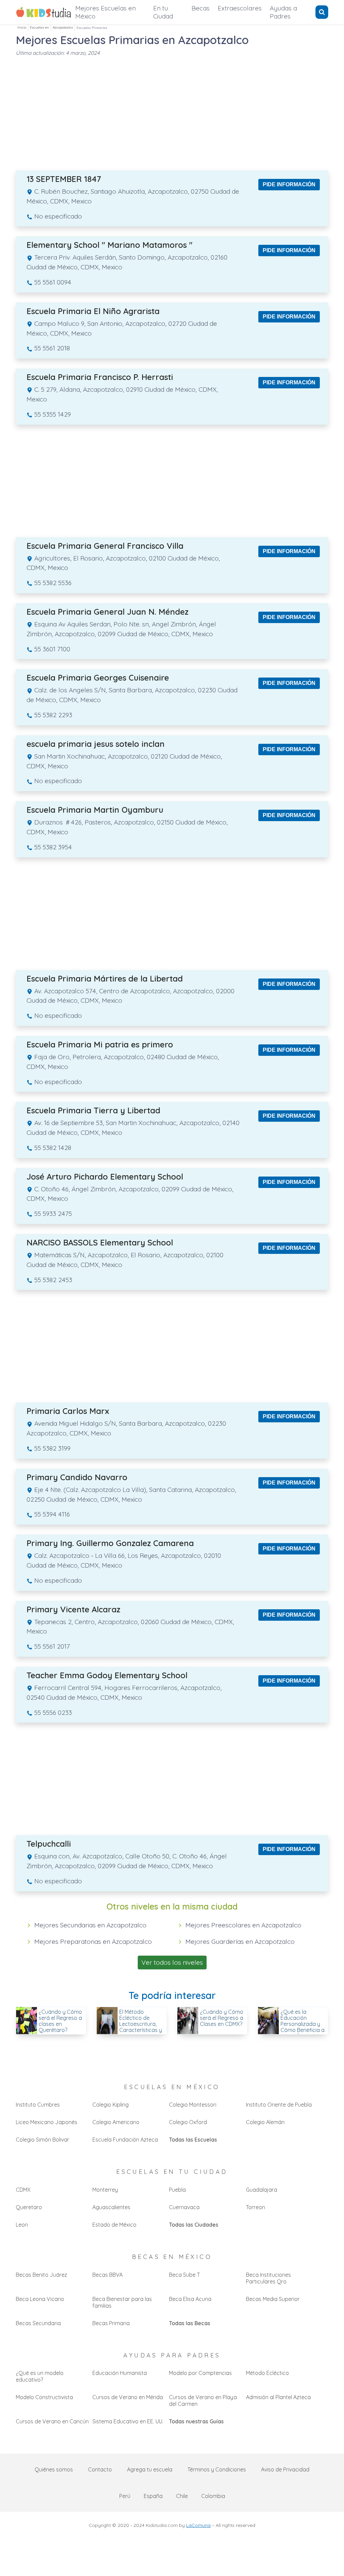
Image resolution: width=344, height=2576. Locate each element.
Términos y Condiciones (217, 2469)
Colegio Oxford (188, 2122)
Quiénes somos (54, 2469)
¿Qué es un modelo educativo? (40, 2376)
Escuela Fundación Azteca (125, 2140)
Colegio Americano (116, 2122)
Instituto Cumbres (38, 2105)
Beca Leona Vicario (40, 2299)
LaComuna (198, 2525)
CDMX (23, 2190)
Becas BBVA (107, 2275)
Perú (125, 2496)
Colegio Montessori (193, 2105)
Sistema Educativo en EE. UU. (128, 2421)
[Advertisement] (172, 110)
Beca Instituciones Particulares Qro (268, 2278)
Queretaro (29, 2207)
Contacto (100, 2469)
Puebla (177, 2190)
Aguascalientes (111, 2207)
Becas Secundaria (38, 2323)
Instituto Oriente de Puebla (279, 2105)
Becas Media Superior (273, 2299)
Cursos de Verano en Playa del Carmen (203, 2400)
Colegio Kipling (111, 2105)
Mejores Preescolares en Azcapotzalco (243, 1925)
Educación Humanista (120, 2373)
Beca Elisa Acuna (190, 2299)
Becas (201, 8)
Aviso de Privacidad (285, 2469)
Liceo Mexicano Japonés (47, 2122)
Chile (182, 2496)
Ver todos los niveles (172, 1962)
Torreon (255, 2207)
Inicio (22, 27)
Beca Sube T (184, 2275)
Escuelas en (39, 27)
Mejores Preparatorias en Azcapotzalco (93, 1941)
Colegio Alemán (265, 2122)
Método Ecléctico (267, 2373)
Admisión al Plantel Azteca (278, 2397)
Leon (22, 2225)
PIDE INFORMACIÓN (289, 184)
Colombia (213, 2496)
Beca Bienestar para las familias (122, 2302)
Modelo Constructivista (44, 2397)
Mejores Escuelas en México (105, 12)
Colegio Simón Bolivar (42, 2140)
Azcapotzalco (63, 27)
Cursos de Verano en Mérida (128, 2397)
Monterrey (105, 2190)
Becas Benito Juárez (41, 2275)
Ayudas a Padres (283, 12)
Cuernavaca (184, 2207)
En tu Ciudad (163, 12)
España (153, 2496)
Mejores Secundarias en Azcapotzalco (90, 1925)
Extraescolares (240, 8)
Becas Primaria (111, 2323)
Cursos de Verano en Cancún (52, 2421)
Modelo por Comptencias (200, 2373)
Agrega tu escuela (150, 2469)
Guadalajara (262, 2190)
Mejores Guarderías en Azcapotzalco (240, 1941)
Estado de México (114, 2225)
